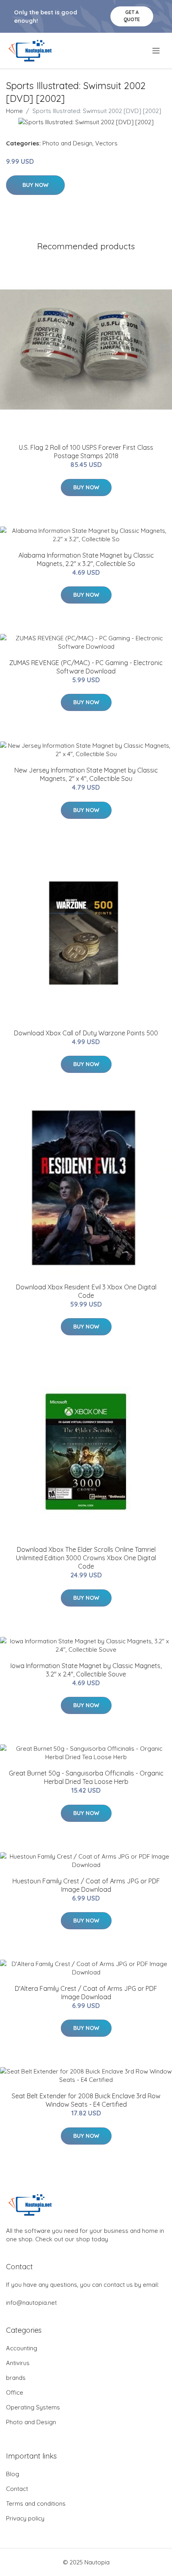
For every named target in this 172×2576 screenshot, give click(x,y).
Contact (17, 2489)
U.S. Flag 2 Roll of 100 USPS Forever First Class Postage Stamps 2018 (86, 452)
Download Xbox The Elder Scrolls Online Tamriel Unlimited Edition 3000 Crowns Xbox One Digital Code (86, 1558)
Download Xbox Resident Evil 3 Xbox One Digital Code (86, 1291)
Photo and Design (67, 143)
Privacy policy (25, 2518)
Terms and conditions (36, 2504)
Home (14, 111)
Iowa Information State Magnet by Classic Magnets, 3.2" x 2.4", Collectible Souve (86, 1670)
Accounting (22, 2348)
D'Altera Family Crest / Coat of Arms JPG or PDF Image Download (86, 1993)
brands (16, 2378)
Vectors (106, 143)
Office (15, 2392)
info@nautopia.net (31, 2303)
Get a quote (132, 16)
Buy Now (35, 185)
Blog (13, 2474)
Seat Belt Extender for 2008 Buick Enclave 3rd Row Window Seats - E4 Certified (86, 2100)
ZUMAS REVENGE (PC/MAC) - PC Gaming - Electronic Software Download (86, 667)
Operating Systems (33, 2407)
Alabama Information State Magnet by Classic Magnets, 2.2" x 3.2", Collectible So (86, 559)
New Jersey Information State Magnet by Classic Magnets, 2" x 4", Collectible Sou (86, 774)
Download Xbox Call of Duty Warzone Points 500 (86, 1033)
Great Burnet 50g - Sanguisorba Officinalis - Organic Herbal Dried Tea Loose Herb (86, 1777)
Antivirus (18, 2363)
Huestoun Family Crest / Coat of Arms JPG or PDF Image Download (86, 1885)
